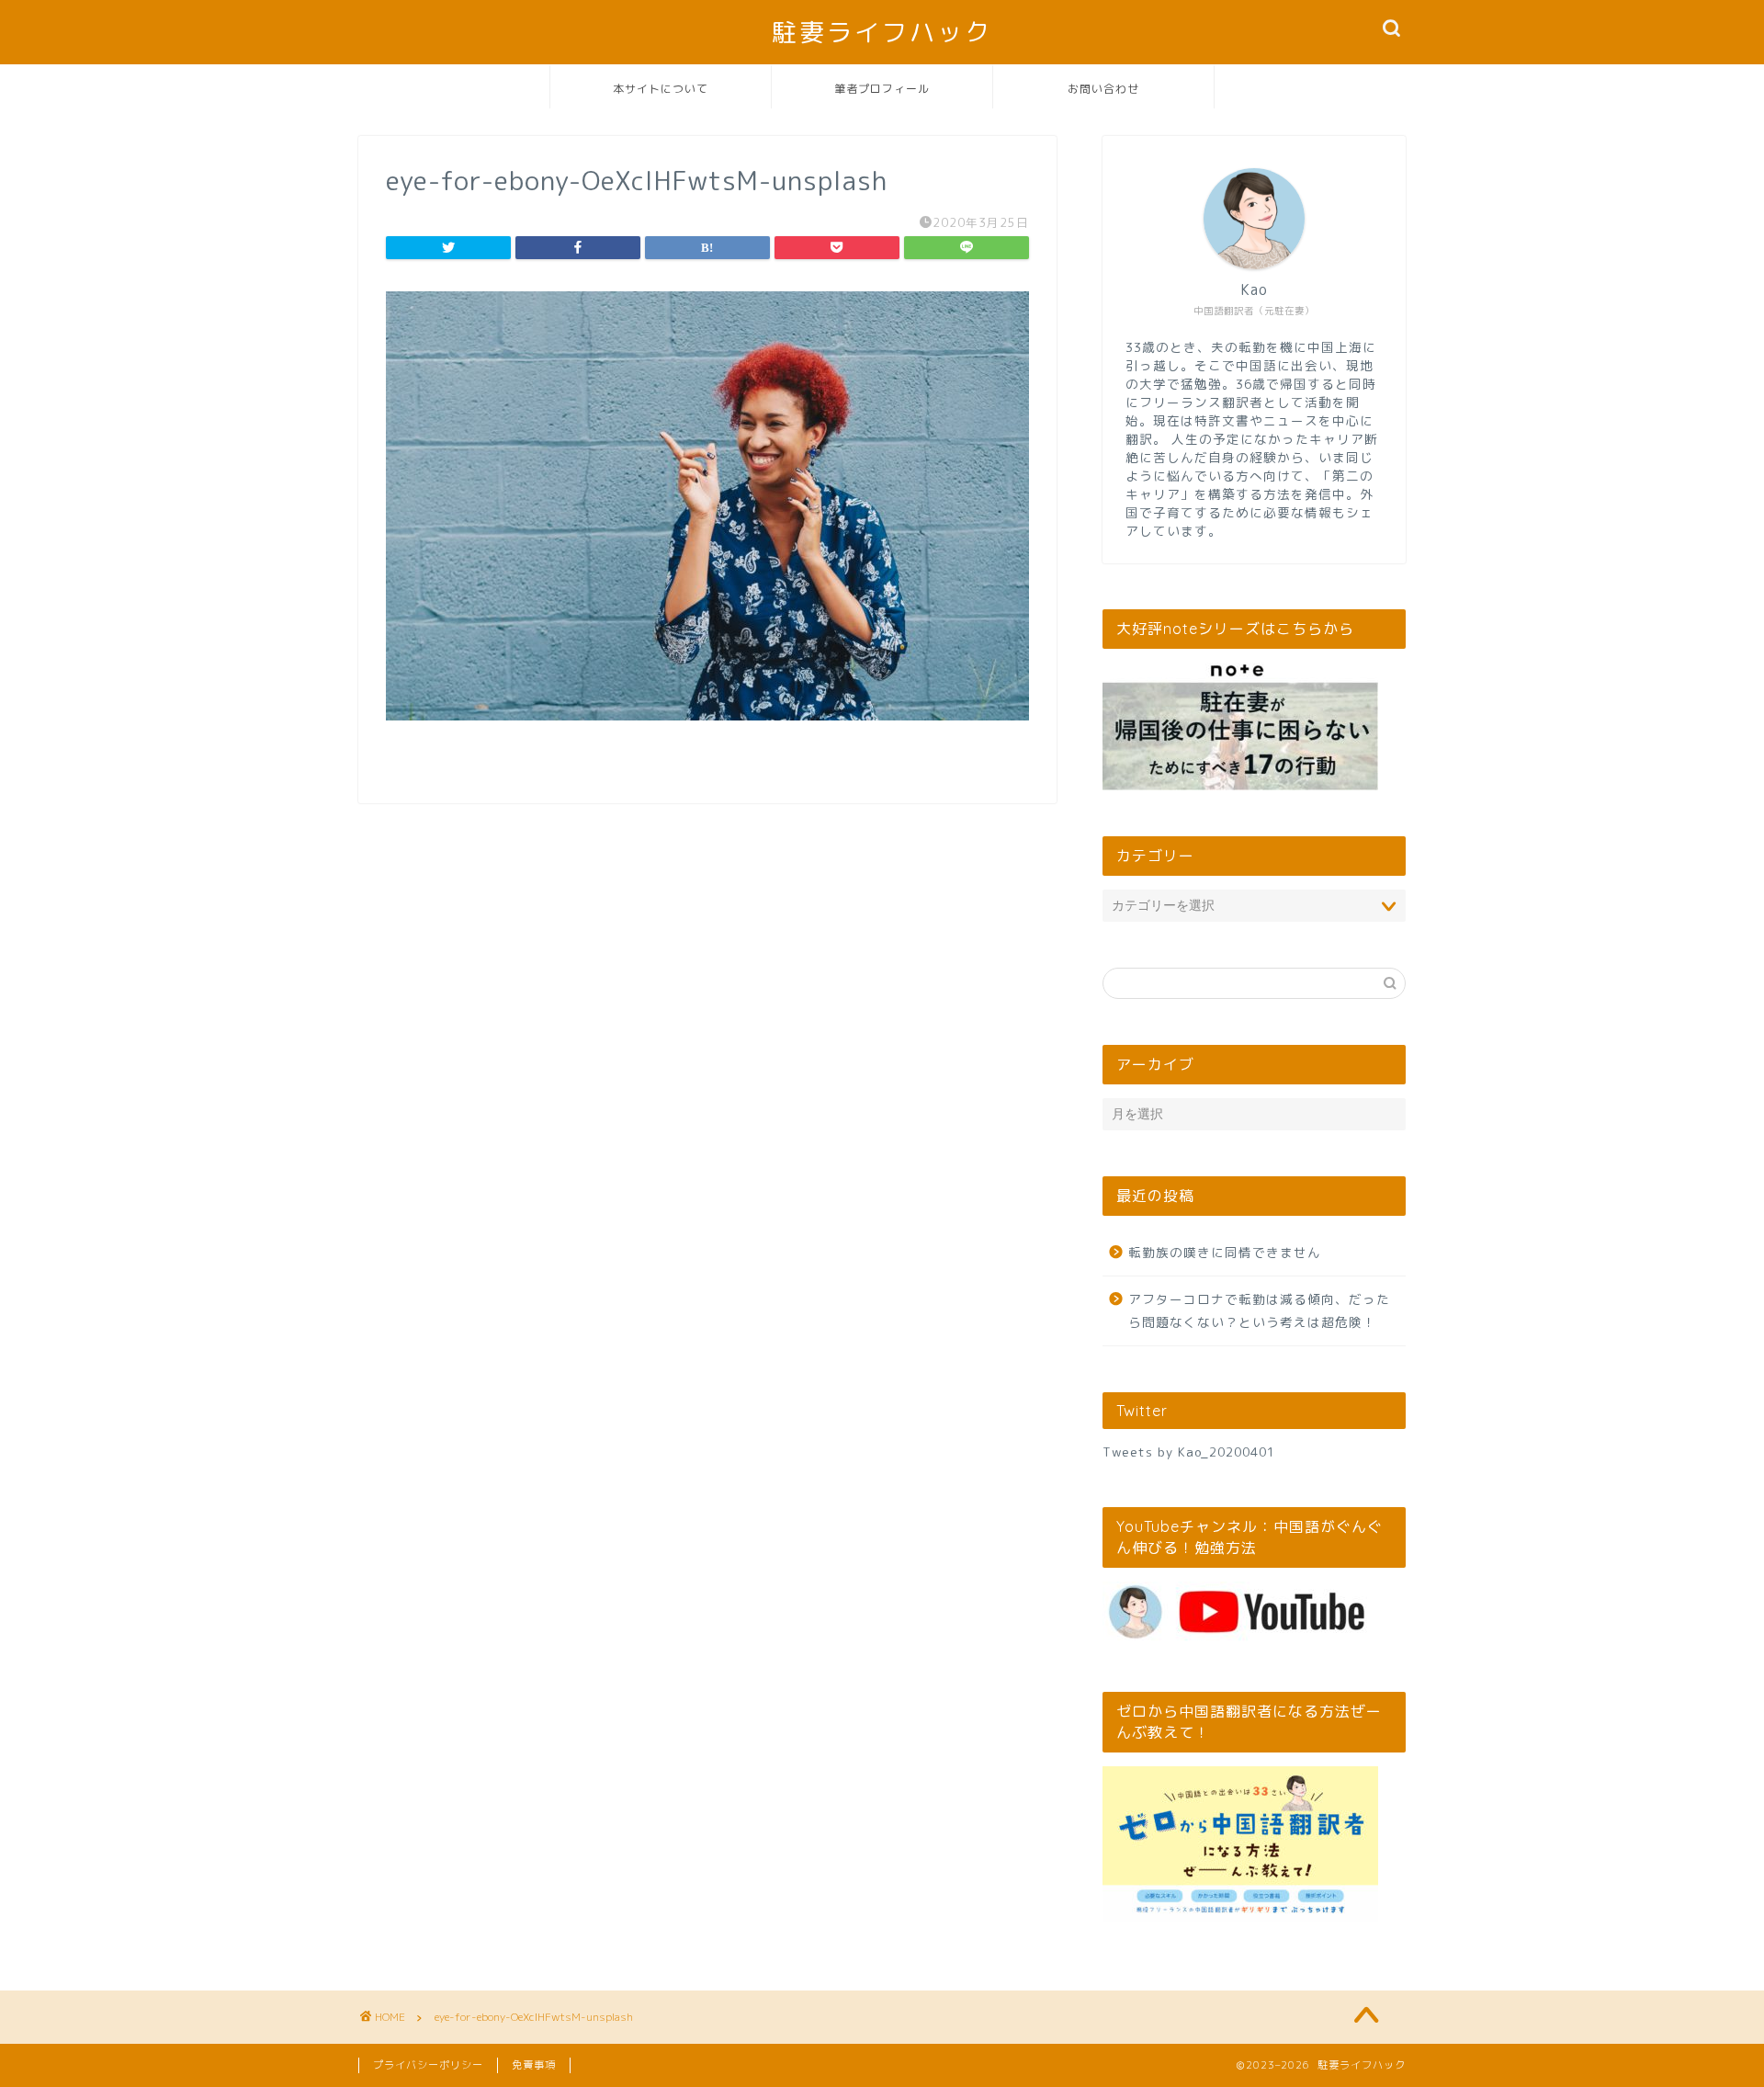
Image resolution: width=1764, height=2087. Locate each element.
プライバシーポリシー (428, 2065)
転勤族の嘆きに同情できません (1225, 1252)
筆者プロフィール (882, 89)
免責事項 (534, 2065)
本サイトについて (661, 89)
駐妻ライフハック (882, 32)
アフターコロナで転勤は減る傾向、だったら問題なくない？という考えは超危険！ (1259, 1311)
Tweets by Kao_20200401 (1189, 1452)
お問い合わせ (1103, 89)
